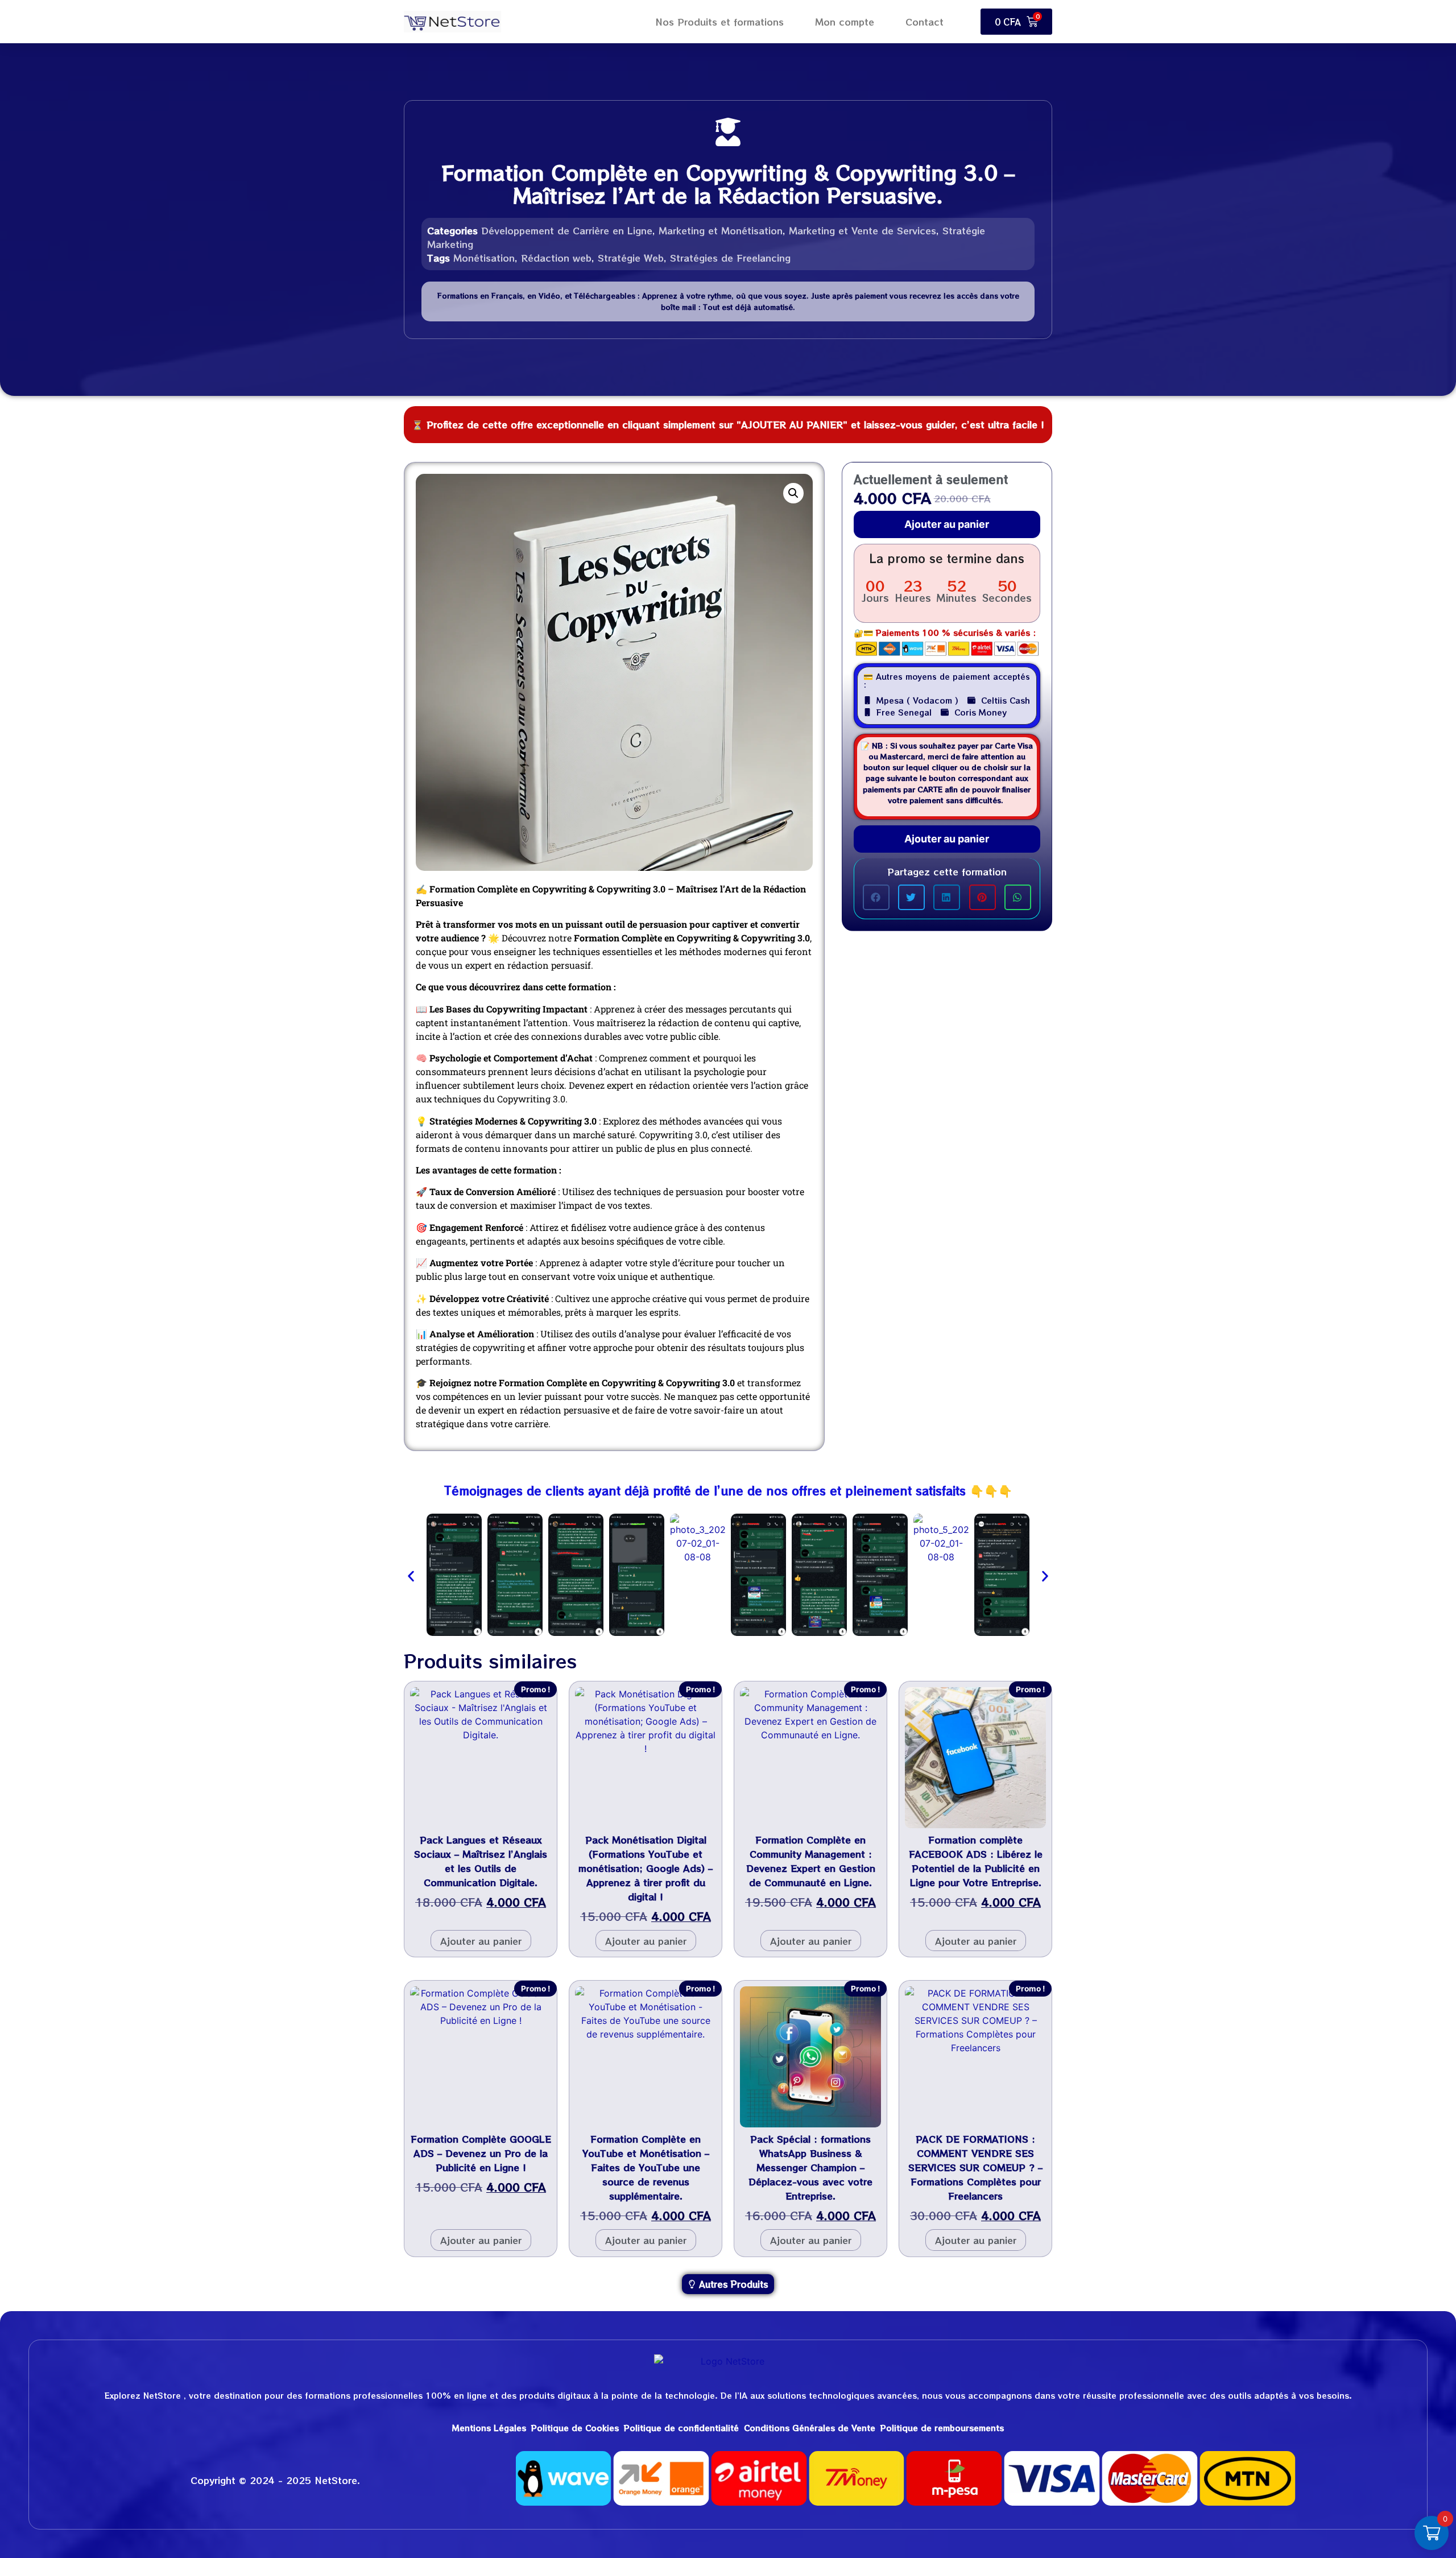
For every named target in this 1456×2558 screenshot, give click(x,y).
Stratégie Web (631, 258)
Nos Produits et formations (719, 22)
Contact (925, 22)
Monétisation (484, 258)
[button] (793, 493)
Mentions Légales (489, 2428)
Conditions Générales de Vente (810, 2428)
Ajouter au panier (947, 524)
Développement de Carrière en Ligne (567, 230)
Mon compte (845, 22)
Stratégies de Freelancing (730, 258)
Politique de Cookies (575, 2428)
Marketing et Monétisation (721, 230)
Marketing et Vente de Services (863, 230)
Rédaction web (556, 258)
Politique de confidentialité (681, 2428)
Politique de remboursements (942, 2428)
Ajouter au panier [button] (481, 1941)
